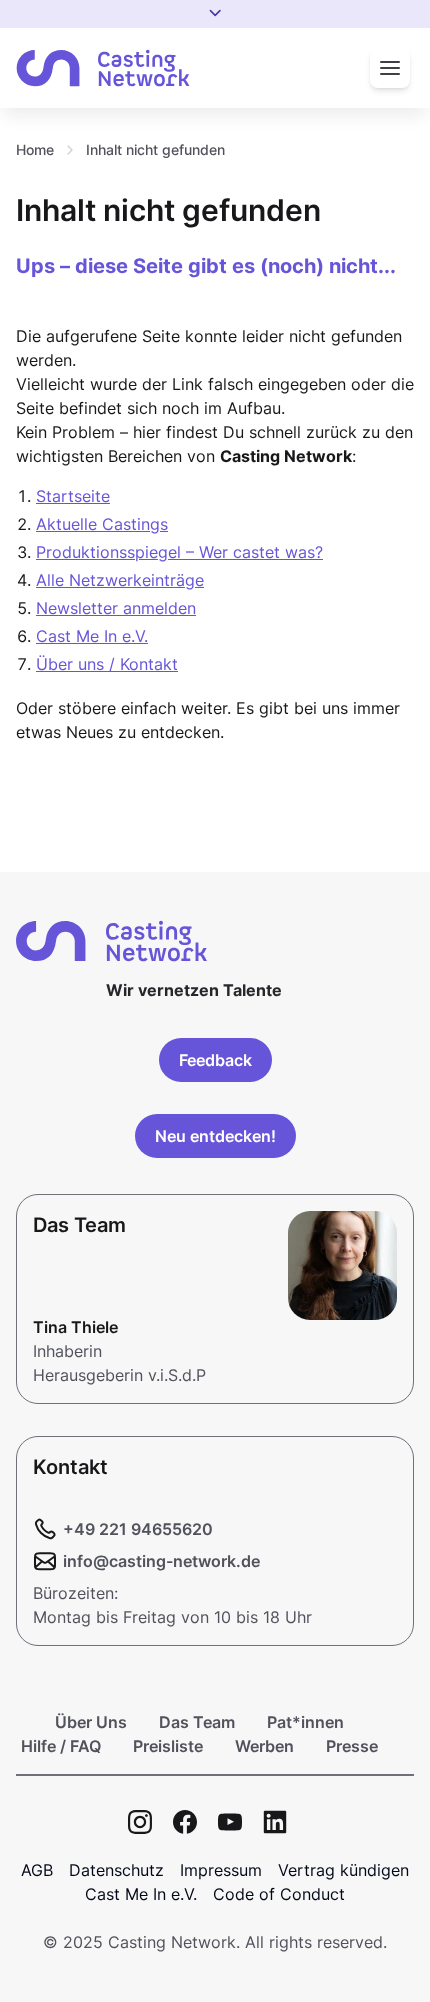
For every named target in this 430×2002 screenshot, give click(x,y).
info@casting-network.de (161, 1561)
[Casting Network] (103, 68)
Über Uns (91, 1722)
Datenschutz (116, 1870)
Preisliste (168, 1746)
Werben (264, 1746)
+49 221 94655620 (138, 1529)
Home (35, 149)
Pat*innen (305, 1722)
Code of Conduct (279, 1894)
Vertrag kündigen (343, 1870)
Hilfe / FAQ (61, 1746)
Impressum (221, 1870)
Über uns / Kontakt (107, 664)
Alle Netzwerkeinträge (120, 580)
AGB (37, 1870)
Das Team (197, 1722)
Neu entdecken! (215, 1136)
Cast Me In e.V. (92, 636)
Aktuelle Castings (102, 524)
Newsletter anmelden (116, 608)
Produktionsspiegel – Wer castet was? (179, 552)
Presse (352, 1746)
